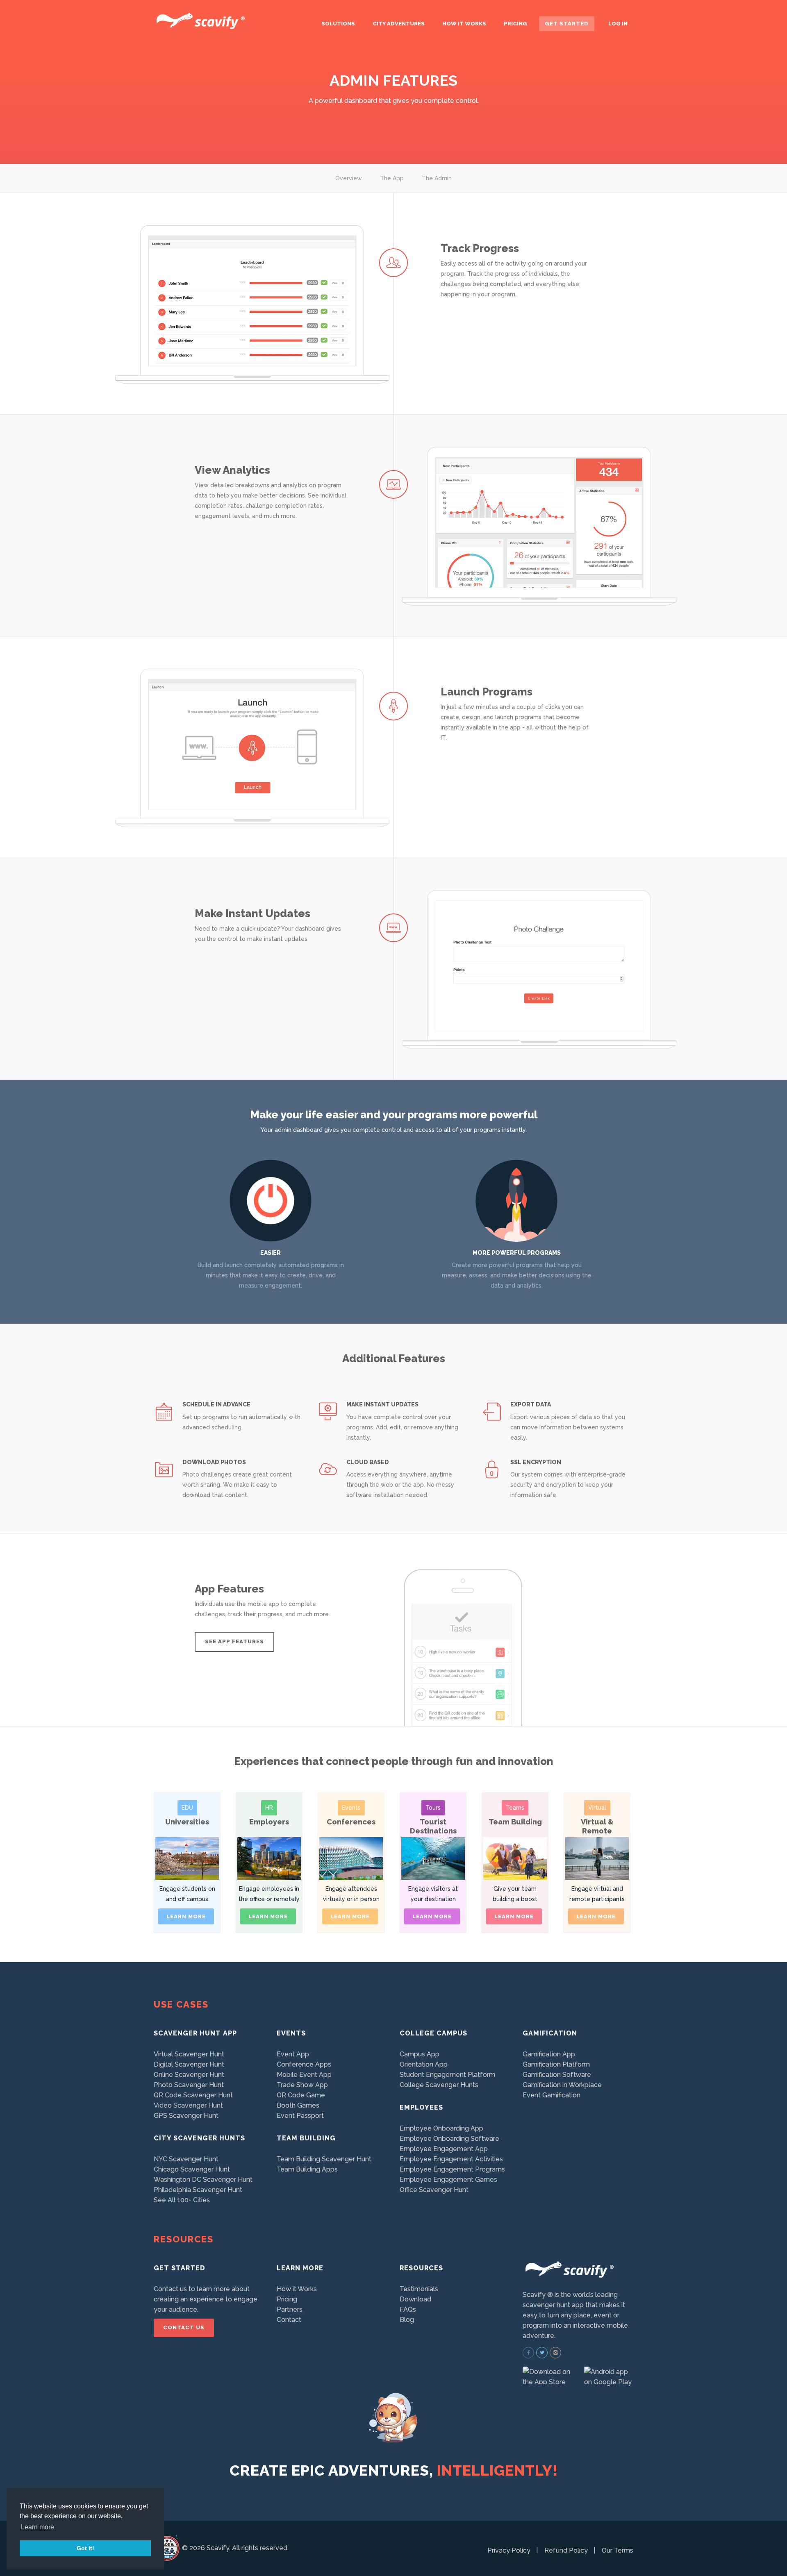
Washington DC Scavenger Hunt (203, 2180)
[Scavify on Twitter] (542, 2353)
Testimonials (419, 2289)
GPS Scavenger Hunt (186, 2116)
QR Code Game (301, 2095)
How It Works (464, 24)
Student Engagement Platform (447, 2075)
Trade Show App (302, 2085)
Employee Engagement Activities (451, 2159)
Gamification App (549, 2054)
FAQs (408, 2309)
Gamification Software (557, 2075)
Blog (407, 2320)
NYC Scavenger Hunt (186, 2159)
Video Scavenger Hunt (188, 2105)
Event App (293, 2054)
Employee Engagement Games (448, 2180)
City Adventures (399, 24)
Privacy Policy (509, 2550)
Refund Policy (566, 2550)
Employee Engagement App (444, 2149)
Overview (349, 178)
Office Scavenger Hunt (434, 2190)
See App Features (234, 1641)
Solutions (338, 24)
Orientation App (424, 2064)
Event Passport (300, 2116)
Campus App (420, 2054)
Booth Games (298, 2105)
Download (415, 2299)
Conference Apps (304, 2064)
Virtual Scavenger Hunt (189, 2054)
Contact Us (184, 2327)
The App (392, 178)
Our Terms (618, 2550)
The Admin (437, 178)
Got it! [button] (85, 2548)
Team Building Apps (307, 2169)
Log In (618, 24)
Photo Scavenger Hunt (189, 2085)
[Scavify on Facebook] (528, 2353)
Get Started (567, 24)
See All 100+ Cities (182, 2200)
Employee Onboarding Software (449, 2139)
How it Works (297, 2289)
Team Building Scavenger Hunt (324, 2159)
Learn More (186, 1916)
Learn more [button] (38, 2527)
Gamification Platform (556, 2064)
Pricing (515, 24)
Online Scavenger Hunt (189, 2075)
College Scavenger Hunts (439, 2085)
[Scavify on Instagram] (555, 2353)
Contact (289, 2320)
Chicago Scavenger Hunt (192, 2169)
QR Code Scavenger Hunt (193, 2095)
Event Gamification (552, 2095)
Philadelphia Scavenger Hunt (198, 2190)
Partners (290, 2309)
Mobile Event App (304, 2075)
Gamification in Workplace (562, 2085)
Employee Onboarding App (441, 2128)
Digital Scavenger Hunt (189, 2064)
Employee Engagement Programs (452, 2169)
